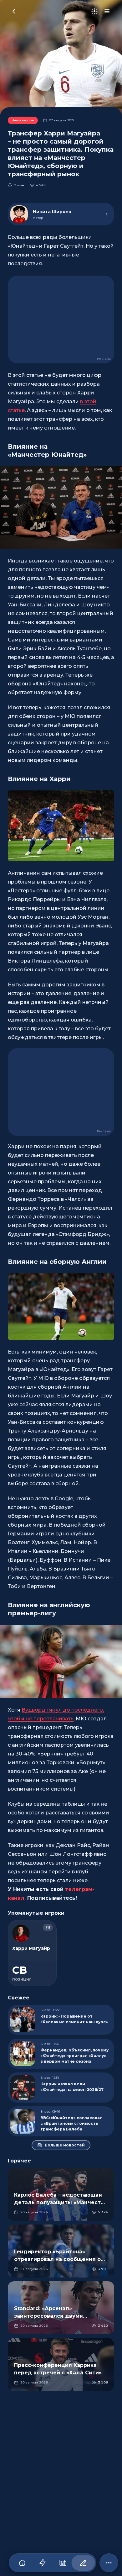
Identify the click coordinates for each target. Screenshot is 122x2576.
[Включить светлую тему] (94, 11)
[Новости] (63, 2563)
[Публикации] (83, 2563)
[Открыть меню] (107, 11)
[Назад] (14, 11)
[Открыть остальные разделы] (109, 2563)
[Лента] (42, 2563)
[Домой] (22, 2563)
